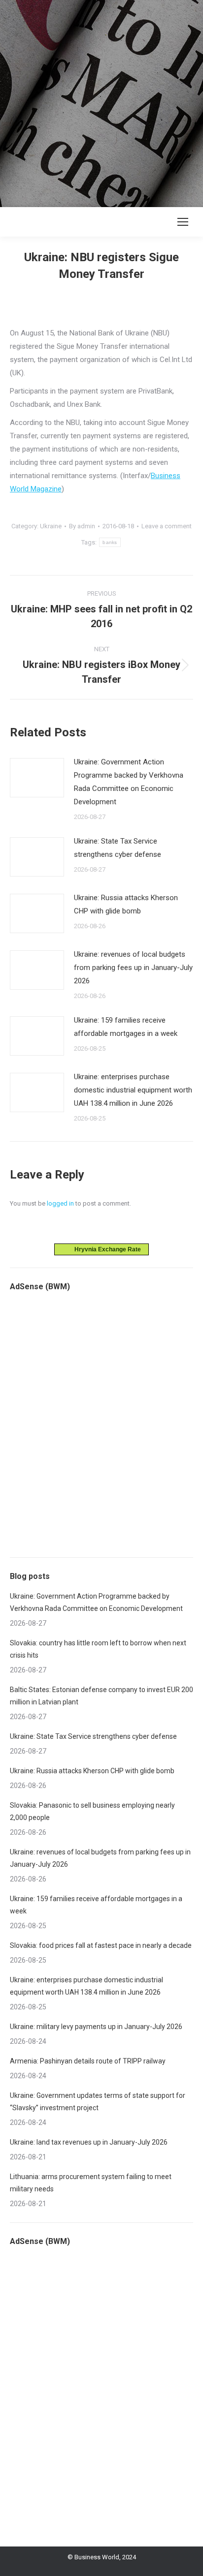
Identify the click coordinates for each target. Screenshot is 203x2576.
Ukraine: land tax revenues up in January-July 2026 (89, 2142)
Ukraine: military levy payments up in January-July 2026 (96, 2027)
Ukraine (51, 526)
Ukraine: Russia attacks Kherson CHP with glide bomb (126, 904)
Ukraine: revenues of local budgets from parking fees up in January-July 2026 (133, 968)
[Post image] (37, 778)
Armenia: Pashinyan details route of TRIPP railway (88, 2061)
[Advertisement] (101, 101)
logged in (60, 1203)
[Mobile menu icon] (183, 222)
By (82, 526)
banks (110, 542)
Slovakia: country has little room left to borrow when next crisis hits (98, 1649)
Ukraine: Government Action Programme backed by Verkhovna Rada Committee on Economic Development (129, 782)
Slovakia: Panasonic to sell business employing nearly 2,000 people (92, 1811)
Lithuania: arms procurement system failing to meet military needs (91, 2183)
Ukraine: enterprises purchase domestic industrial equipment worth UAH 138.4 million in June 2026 (133, 1090)
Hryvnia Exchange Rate (105, 1249)
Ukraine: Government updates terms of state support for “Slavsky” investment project (98, 2102)
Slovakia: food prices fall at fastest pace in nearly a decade (101, 1945)
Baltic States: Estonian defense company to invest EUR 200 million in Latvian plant (101, 1696)
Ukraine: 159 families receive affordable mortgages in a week (126, 1027)
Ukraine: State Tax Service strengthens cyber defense (118, 848)
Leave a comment (167, 526)
